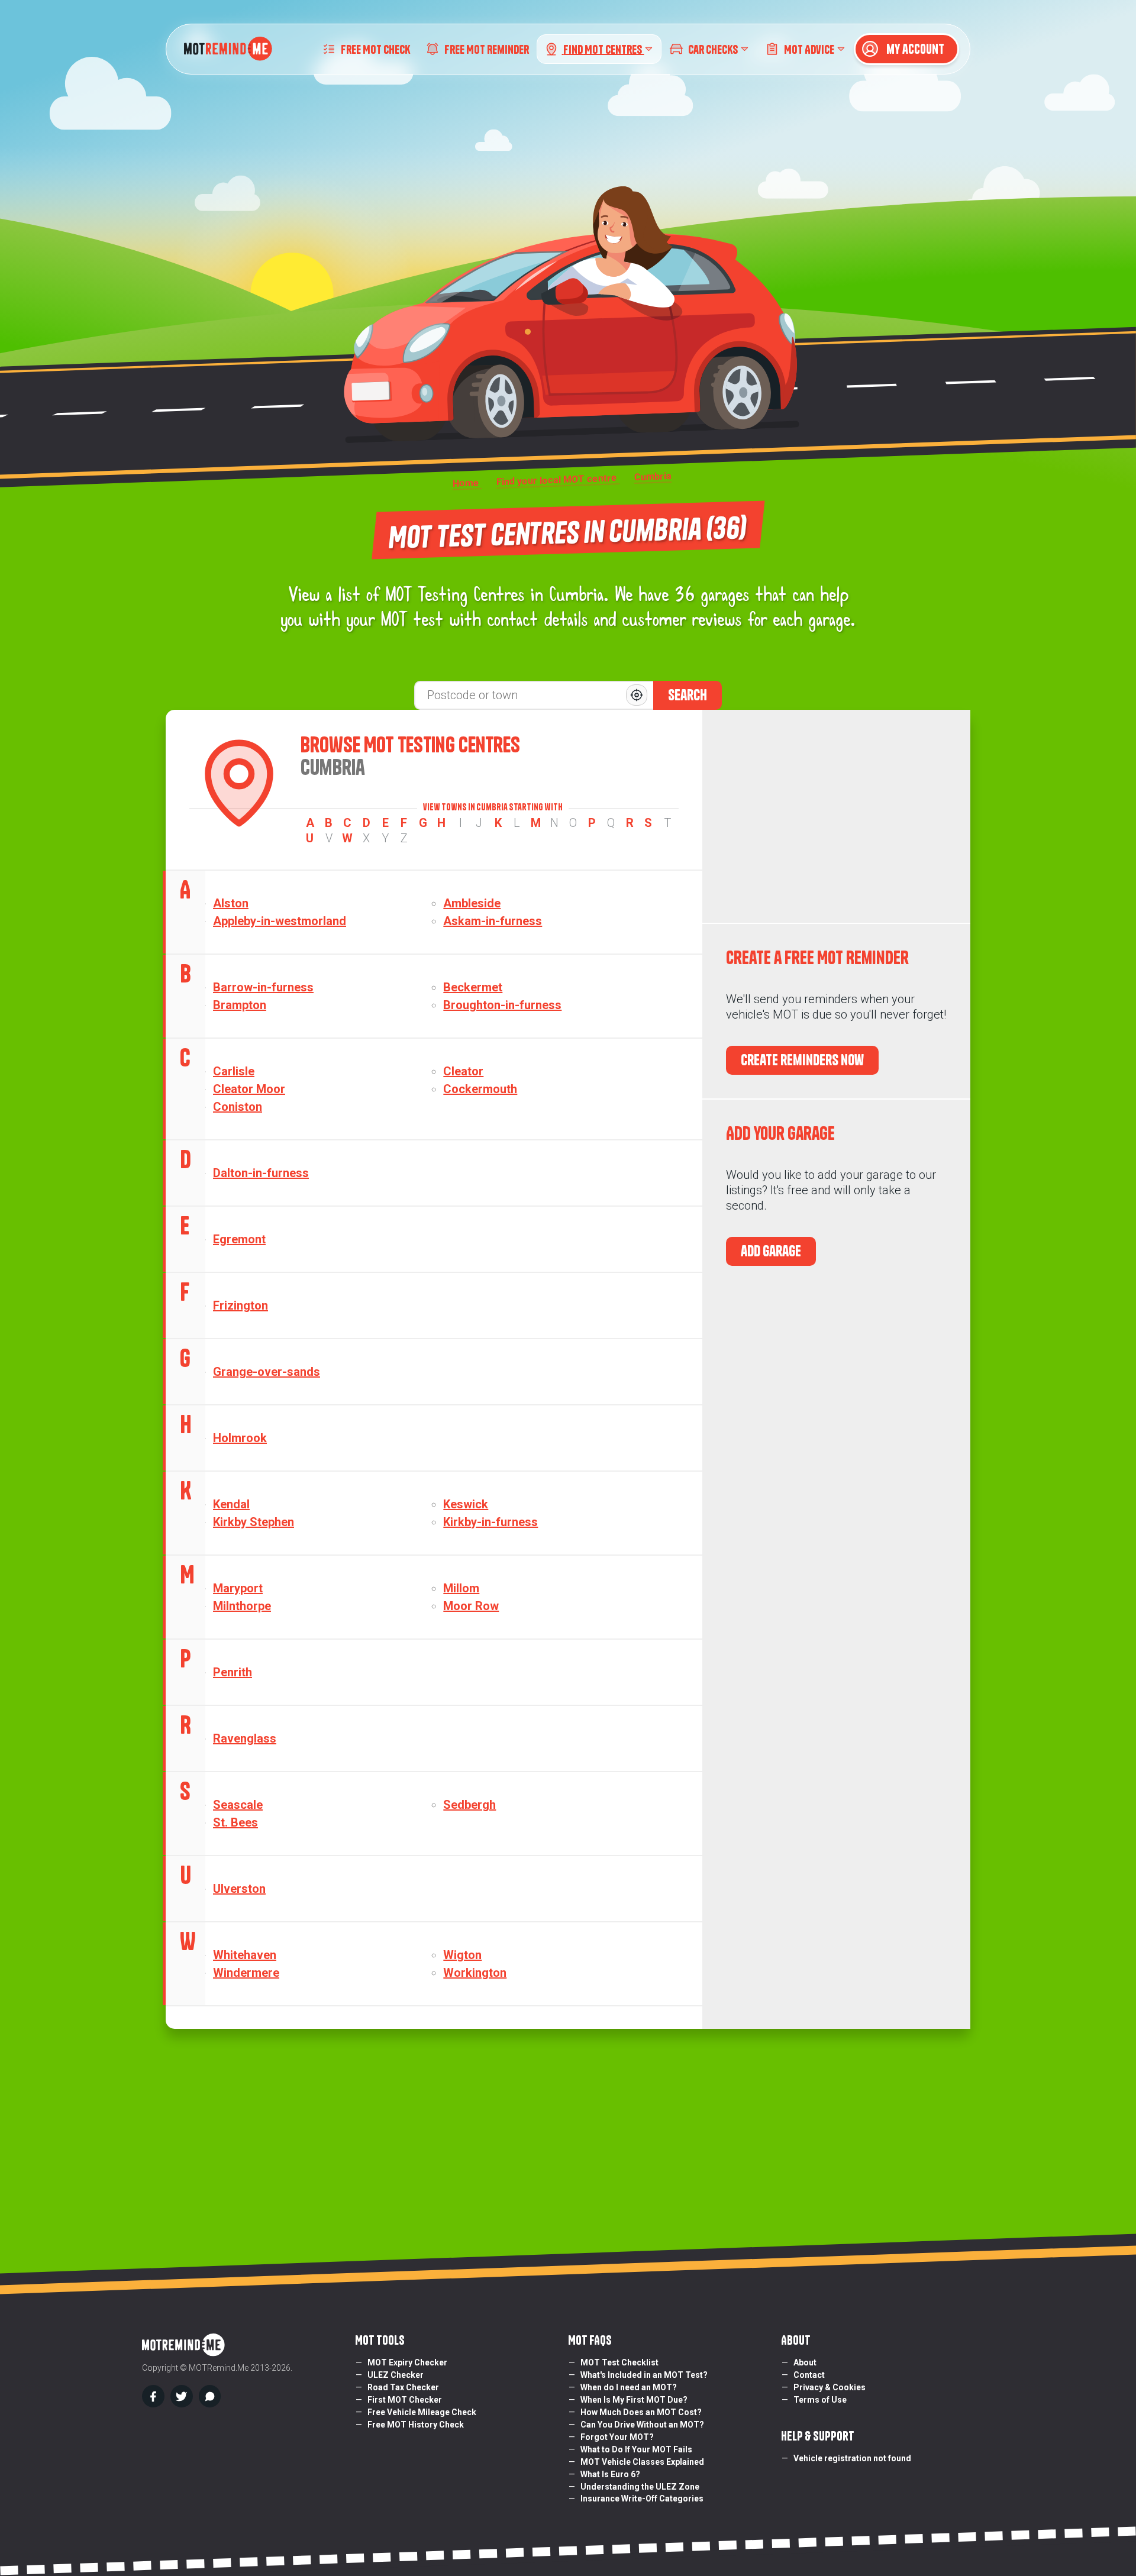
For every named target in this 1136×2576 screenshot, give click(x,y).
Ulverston (239, 1889)
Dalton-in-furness (261, 1173)
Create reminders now (802, 1060)
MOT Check (375, 49)
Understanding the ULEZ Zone (640, 2487)
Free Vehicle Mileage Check (422, 2412)
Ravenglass (245, 1738)
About (805, 2362)
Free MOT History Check (416, 2425)
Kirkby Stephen (254, 1522)
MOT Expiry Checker (407, 2362)
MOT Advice (809, 49)
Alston (231, 903)
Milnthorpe (242, 1606)
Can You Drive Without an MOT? (642, 2425)
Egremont (239, 1239)
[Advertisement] (836, 816)
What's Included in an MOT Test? (644, 2375)
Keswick (466, 1504)
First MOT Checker (405, 2400)
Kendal (231, 1504)
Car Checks (713, 49)
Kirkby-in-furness (490, 1522)
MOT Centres (603, 49)
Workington (475, 1973)
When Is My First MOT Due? (634, 2400)
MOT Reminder (487, 49)
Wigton (462, 1955)
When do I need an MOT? (629, 2387)
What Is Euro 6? (610, 2474)
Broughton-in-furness (502, 1005)
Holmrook (240, 1438)
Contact (809, 2375)
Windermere (246, 1973)
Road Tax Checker (403, 2387)
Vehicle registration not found (852, 2458)
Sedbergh (469, 1805)
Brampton (240, 1005)
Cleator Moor (249, 1089)
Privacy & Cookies (830, 2387)
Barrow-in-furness (263, 987)
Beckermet (473, 987)
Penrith (233, 1672)
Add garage (771, 1251)
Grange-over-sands (267, 1372)
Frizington (241, 1305)
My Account (914, 49)
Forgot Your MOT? (617, 2437)
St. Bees (235, 1822)
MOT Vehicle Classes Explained (642, 2462)
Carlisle (234, 1071)
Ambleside (472, 903)
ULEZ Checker (396, 2375)
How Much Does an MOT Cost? (641, 2412)
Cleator (463, 1071)
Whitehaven (245, 1955)
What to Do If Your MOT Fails (636, 2449)
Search (688, 695)
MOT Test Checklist (619, 2362)
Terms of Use (820, 2400)
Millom (461, 1588)
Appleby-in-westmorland (280, 921)
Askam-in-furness (493, 921)
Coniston (238, 1107)
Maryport (238, 1588)
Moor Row (471, 1606)
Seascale (238, 1805)
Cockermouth (480, 1089)
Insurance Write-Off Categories (642, 2499)
